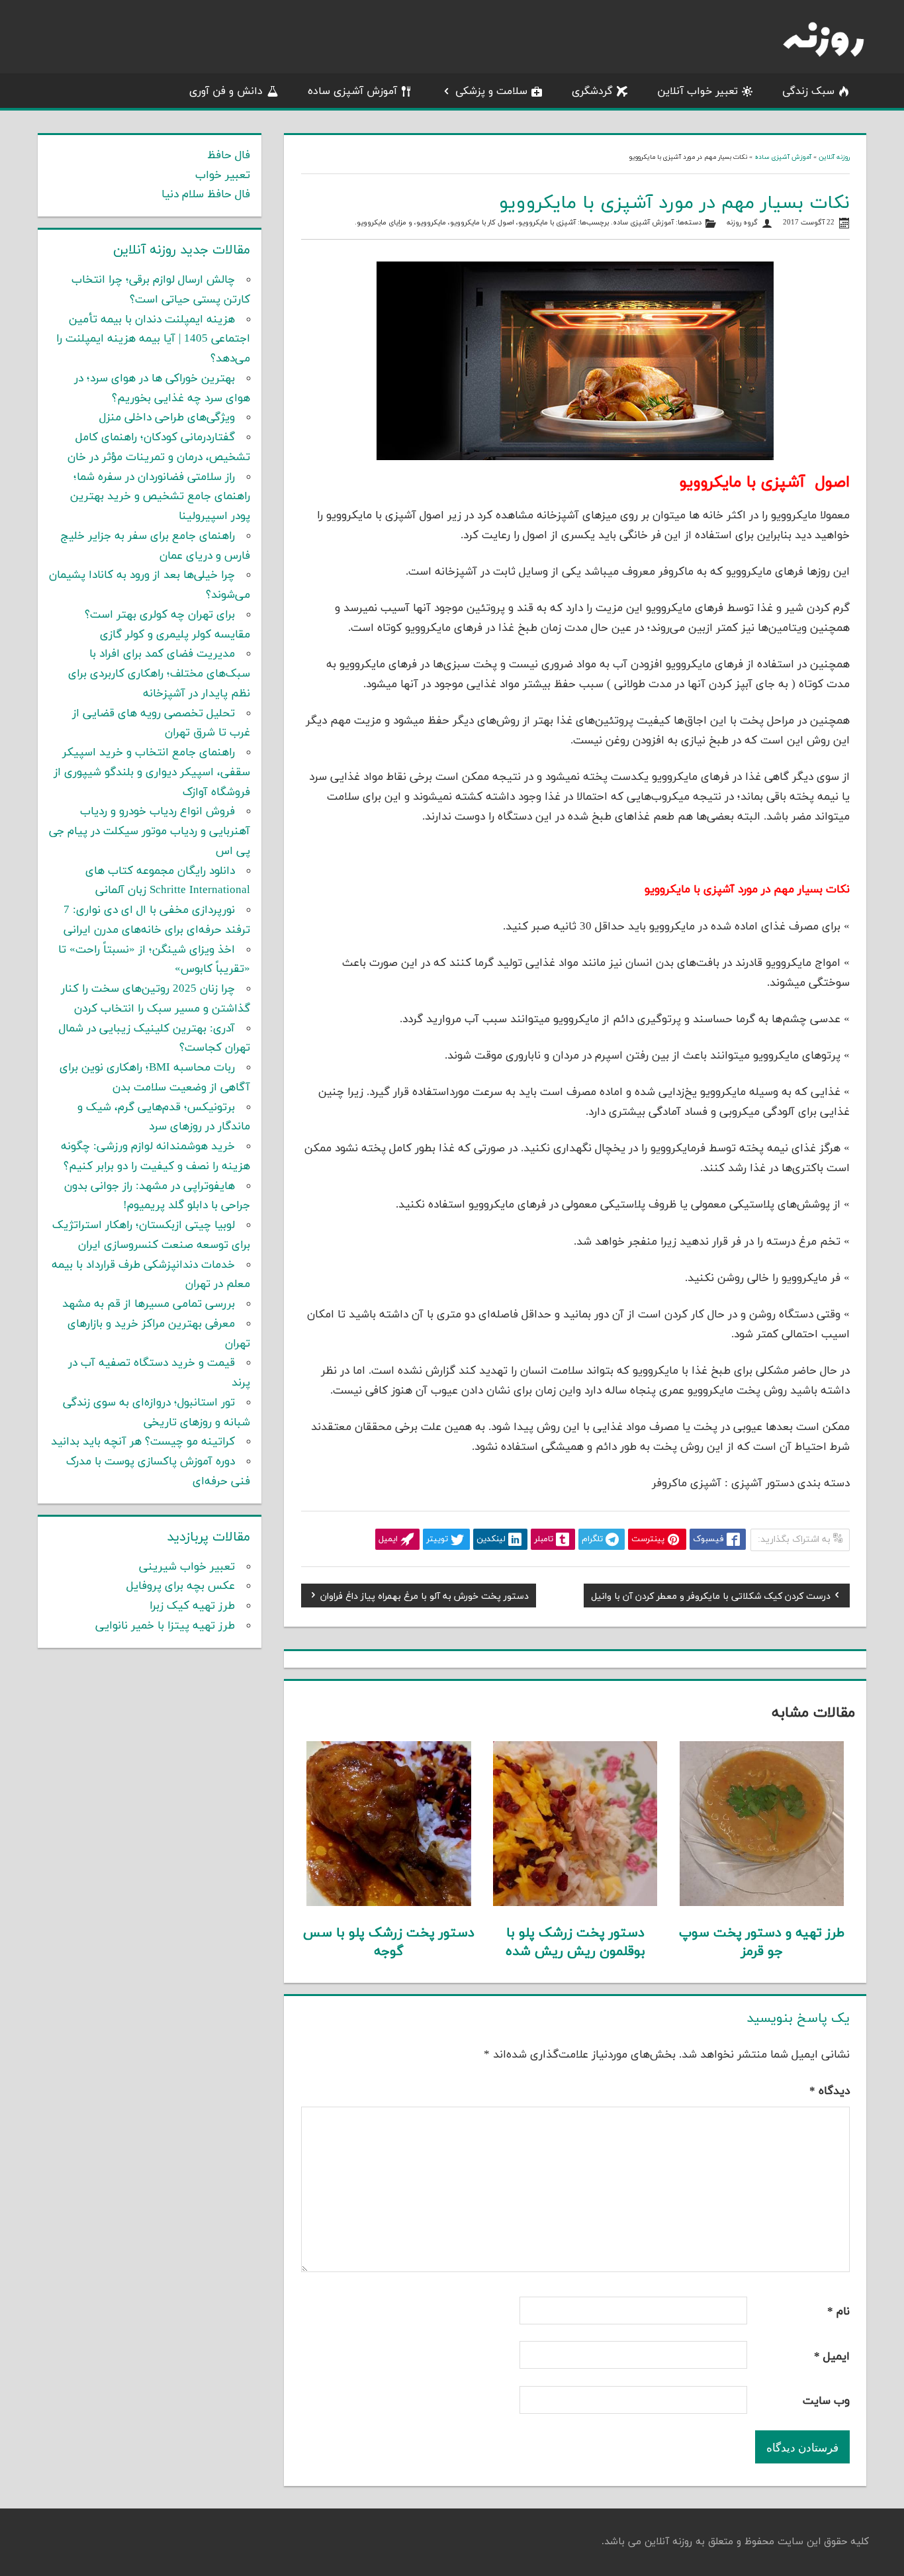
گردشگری (592, 91)
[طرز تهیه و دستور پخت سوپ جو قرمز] (762, 1903)
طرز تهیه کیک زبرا (192, 1606)
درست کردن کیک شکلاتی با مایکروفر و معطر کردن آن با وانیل (711, 1598)
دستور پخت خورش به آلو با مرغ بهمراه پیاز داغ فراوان (425, 1598)
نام (838, 2312)
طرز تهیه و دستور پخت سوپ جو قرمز (762, 1942)
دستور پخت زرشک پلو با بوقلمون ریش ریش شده (575, 1942)
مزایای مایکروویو (382, 223)
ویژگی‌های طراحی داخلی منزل (167, 418)
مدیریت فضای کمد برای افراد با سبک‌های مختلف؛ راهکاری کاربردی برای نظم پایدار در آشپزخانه (159, 674)
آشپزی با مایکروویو (547, 223)
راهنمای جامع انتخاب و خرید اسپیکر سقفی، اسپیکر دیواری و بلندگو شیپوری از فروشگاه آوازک (152, 773)
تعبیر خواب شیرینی (187, 1567)
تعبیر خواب (223, 175)
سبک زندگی (808, 91)
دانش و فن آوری (226, 91)
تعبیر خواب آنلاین (698, 91)
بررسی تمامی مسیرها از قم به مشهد (149, 1304)
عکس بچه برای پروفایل (181, 1586)
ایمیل (832, 2357)
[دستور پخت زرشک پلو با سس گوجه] (389, 1903)
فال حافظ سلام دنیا (206, 195)
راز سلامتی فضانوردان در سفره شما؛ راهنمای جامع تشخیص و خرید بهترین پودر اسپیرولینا (160, 497)
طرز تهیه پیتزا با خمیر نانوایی (165, 1626)
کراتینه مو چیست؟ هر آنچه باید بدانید (143, 1442)
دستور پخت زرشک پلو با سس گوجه (389, 1942)
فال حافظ (229, 156)
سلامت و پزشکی (491, 91)
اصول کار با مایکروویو (482, 223)
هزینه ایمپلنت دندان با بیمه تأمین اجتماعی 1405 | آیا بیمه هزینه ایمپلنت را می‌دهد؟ (153, 340)
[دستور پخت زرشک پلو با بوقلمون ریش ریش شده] (575, 1903)
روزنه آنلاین (834, 157)
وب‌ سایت (826, 2401)
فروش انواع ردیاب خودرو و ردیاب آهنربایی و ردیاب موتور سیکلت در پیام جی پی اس (150, 832)
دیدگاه (830, 2091)
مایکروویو (431, 223)
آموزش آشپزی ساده (352, 91)
